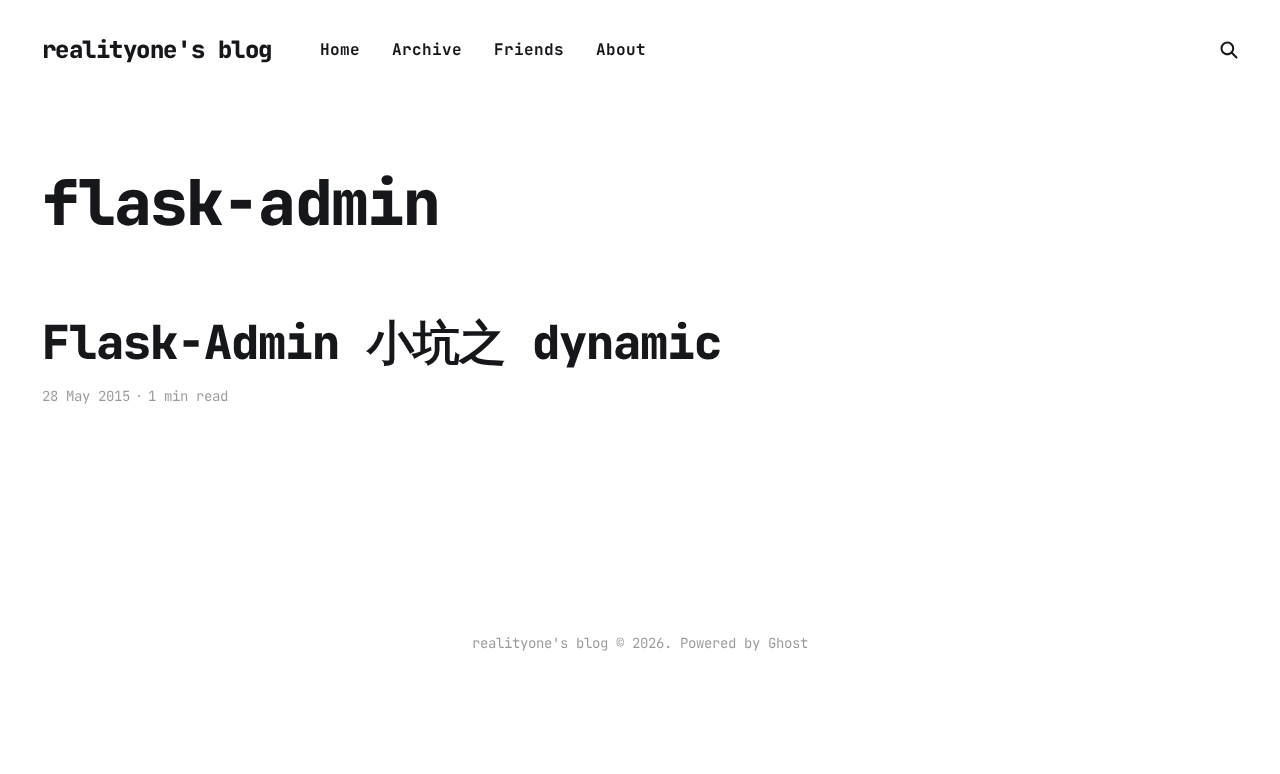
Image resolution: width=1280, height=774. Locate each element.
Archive (427, 49)
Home (340, 49)
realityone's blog (157, 50)
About (621, 49)
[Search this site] (1229, 50)
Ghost (788, 643)
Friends (529, 49)
